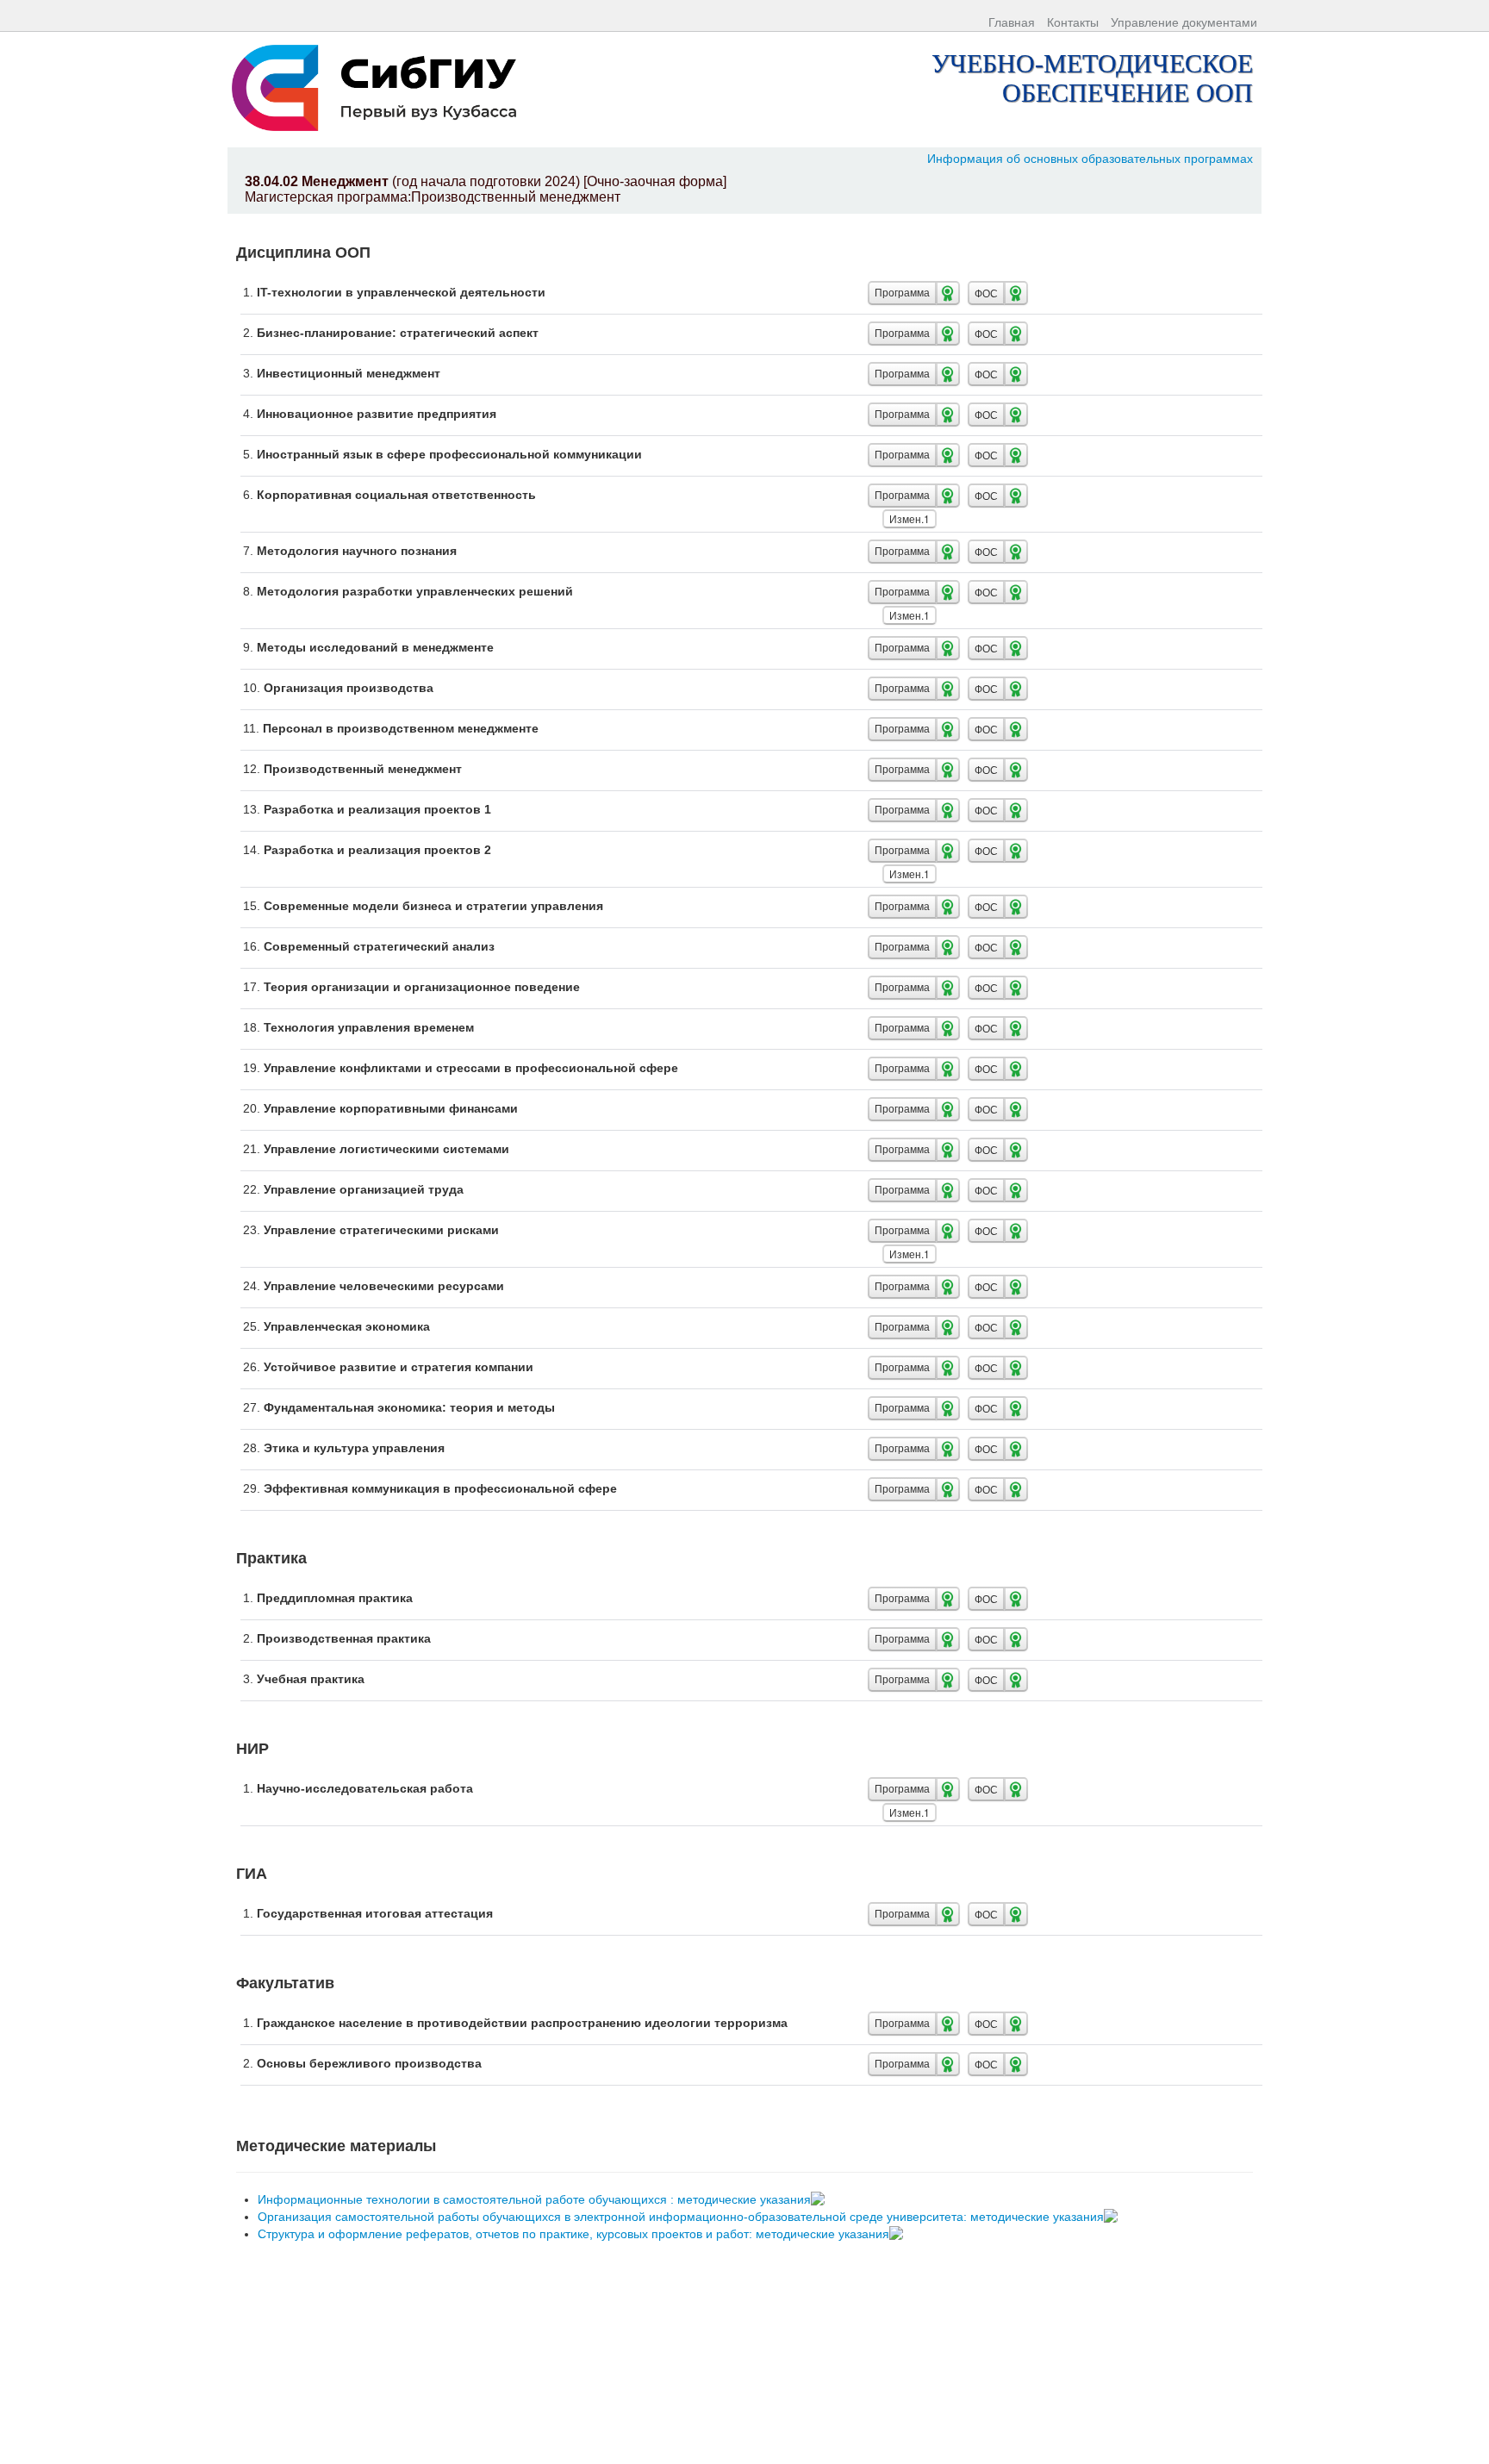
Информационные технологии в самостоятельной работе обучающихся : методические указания (536, 2199)
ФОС (986, 293)
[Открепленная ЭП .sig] (820, 2199)
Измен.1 (910, 518)
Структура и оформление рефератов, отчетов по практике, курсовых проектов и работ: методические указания (575, 2234)
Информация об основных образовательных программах (1090, 159)
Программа (902, 293)
